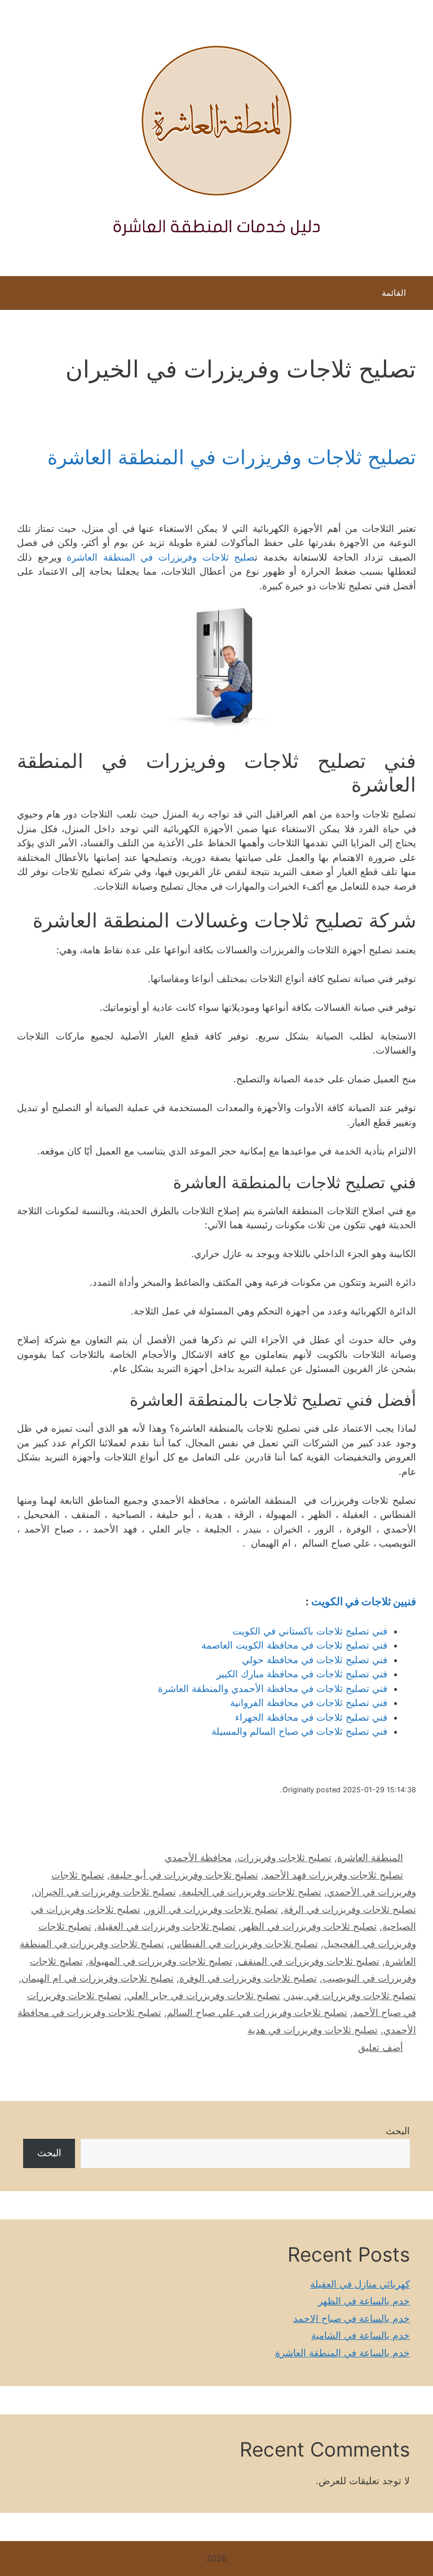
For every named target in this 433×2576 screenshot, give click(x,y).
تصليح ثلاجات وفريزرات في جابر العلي (204, 1996)
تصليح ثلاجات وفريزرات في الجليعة (251, 1892)
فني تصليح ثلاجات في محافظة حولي (315, 1660)
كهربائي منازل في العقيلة (360, 2284)
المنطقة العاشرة (370, 1858)
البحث (398, 2131)
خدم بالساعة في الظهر (364, 2301)
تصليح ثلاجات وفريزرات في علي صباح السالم (257, 2013)
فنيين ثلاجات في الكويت (364, 1602)
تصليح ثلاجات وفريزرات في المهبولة (160, 1961)
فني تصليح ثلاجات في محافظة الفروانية (309, 1703)
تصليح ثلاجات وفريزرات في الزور (212, 1909)
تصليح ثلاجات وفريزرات (284, 1858)
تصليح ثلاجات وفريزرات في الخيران (105, 1892)
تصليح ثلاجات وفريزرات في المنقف (309, 1961)
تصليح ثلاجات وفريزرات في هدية (313, 2030)
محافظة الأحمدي (198, 1858)
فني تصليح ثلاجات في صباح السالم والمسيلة (299, 1731)
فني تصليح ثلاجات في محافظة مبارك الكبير (302, 1674)
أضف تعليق (381, 2048)
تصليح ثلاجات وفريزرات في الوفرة (248, 1978)
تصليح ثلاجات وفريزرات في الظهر (309, 1926)
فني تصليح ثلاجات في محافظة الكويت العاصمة (294, 1645)
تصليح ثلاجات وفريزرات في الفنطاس (244, 1944)
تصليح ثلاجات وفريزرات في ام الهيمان (98, 1978)
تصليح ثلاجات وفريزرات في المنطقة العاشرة (232, 457)
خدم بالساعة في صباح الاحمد (352, 2319)
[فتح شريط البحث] (17, 296)
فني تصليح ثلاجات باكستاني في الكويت (310, 1631)
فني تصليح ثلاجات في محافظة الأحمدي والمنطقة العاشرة (273, 1689)
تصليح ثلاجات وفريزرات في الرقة (350, 1909)
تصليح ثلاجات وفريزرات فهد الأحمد (333, 1875)
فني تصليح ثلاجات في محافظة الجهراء (311, 1717)
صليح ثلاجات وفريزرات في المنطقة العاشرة (161, 557)
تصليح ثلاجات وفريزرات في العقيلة (166, 1926)
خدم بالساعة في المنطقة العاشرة (343, 2353)
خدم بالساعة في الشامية (361, 2335)
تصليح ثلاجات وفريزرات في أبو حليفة (184, 1875)
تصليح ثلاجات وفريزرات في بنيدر (351, 1996)
